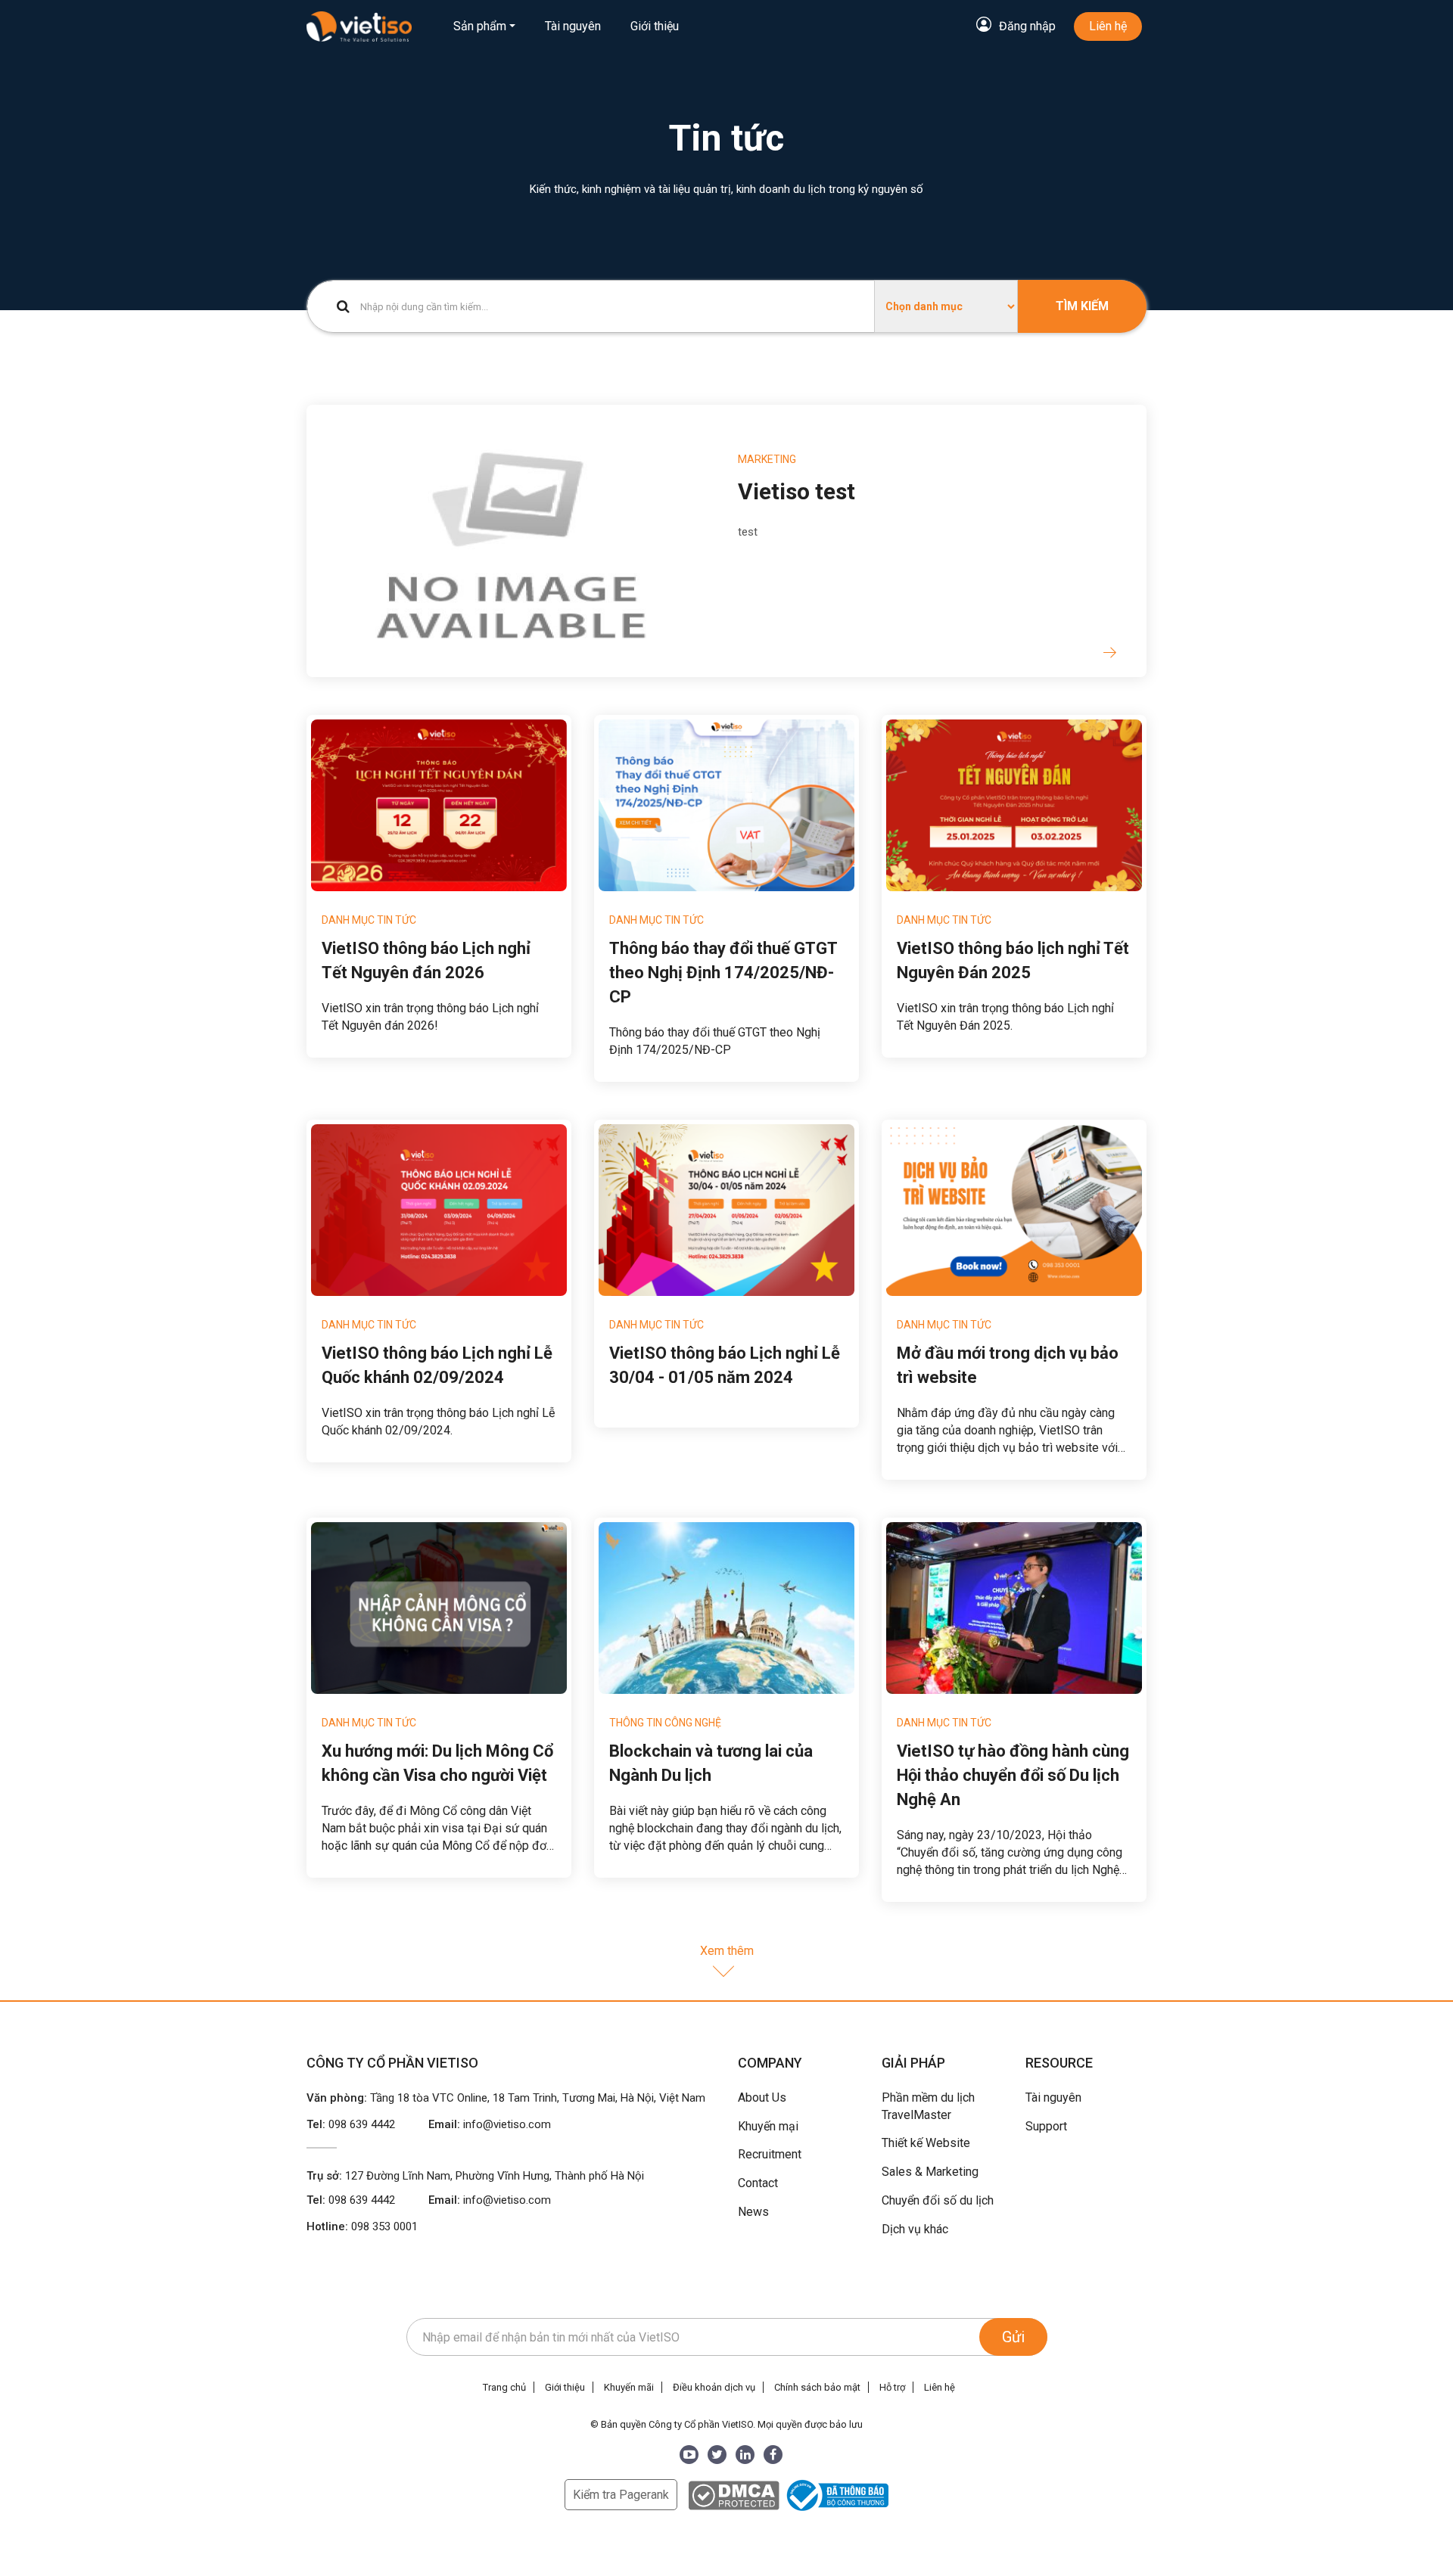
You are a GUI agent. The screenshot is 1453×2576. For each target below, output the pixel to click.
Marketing (767, 459)
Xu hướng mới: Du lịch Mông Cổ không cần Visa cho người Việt (437, 1763)
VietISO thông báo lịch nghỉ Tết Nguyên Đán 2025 (1013, 960)
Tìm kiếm (1082, 306)
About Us (762, 2097)
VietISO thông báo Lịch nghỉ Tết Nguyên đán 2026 (426, 960)
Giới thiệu (655, 26)
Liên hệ (1108, 26)
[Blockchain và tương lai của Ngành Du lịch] (726, 1608)
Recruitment (770, 2154)
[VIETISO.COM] (359, 26)
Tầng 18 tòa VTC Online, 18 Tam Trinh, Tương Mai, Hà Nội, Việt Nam (538, 2098)
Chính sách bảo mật (817, 2387)
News (753, 2212)
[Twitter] (717, 2455)
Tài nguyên (573, 26)
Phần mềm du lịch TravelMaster (928, 2106)
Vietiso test (797, 491)
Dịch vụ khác (915, 2229)
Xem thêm (727, 1951)
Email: (490, 2124)
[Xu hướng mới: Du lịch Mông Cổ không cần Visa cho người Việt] (439, 1608)
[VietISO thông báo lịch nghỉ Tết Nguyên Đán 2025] (1014, 805)
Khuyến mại (768, 2126)
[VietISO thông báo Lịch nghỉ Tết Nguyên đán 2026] (439, 805)
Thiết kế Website (926, 2143)
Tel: (351, 2124)
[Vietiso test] (511, 540)
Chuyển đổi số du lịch (938, 2200)
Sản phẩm (480, 26)
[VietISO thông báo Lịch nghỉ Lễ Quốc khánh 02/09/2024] (439, 1210)
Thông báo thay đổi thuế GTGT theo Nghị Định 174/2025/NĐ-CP (723, 973)
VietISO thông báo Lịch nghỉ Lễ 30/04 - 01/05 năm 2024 (725, 1365)
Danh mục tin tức (369, 920)
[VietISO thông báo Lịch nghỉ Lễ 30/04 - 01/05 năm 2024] (726, 1210)
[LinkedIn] (745, 2455)
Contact (758, 2183)
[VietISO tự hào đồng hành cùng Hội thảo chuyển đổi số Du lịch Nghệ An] (1014, 1608)
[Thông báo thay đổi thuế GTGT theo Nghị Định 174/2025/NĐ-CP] (726, 805)
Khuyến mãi (629, 2387)
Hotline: (362, 2226)
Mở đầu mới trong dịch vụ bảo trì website (1008, 1365)
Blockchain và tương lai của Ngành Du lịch (711, 1763)
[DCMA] (734, 2495)
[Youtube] (689, 2455)
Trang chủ (504, 2387)
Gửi (1013, 2337)
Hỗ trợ (892, 2387)
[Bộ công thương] (835, 2495)
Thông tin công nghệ (665, 1723)
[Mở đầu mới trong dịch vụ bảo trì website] (1014, 1210)
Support (1046, 2126)
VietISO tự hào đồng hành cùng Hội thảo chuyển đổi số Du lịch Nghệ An (1013, 1775)
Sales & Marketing (930, 2172)
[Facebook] (773, 2455)
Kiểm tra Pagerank (621, 2495)
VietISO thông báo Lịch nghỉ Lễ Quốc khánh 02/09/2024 (437, 1365)
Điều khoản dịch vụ (714, 2387)
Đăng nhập (1027, 26)
